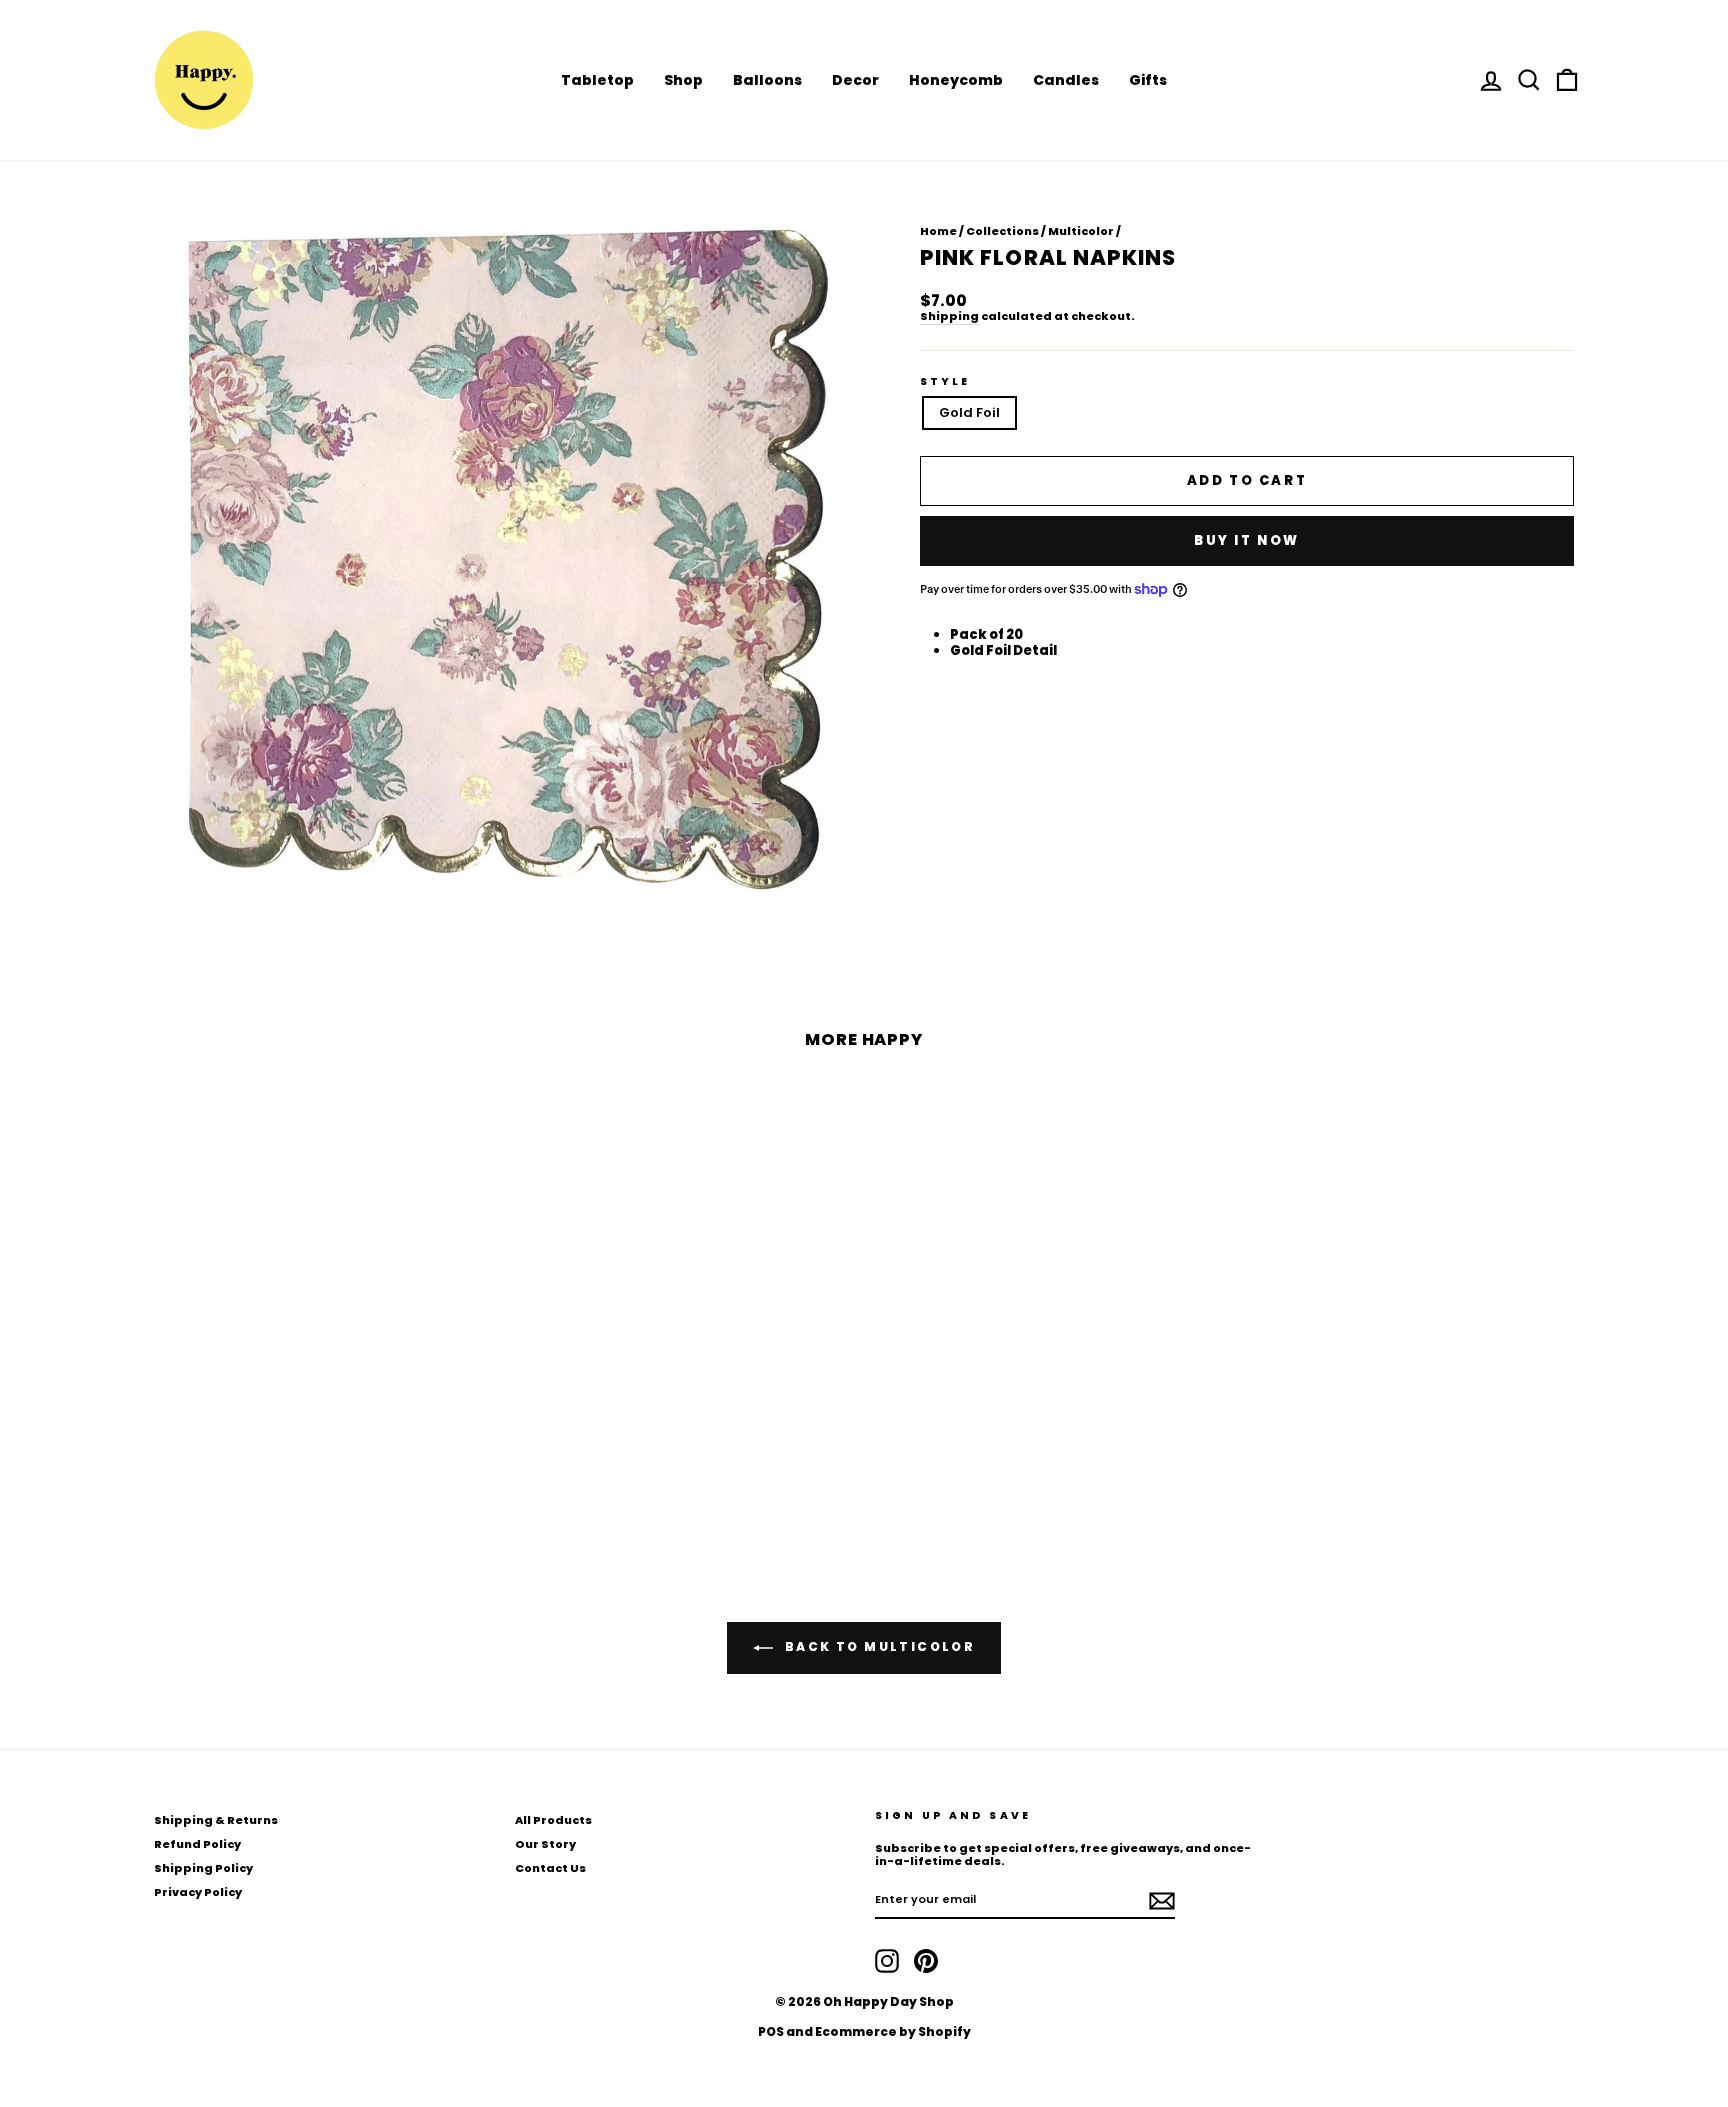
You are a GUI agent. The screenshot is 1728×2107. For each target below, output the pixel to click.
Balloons (767, 80)
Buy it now (1247, 540)
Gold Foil (969, 412)
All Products (553, 1820)
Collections (1002, 231)
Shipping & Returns (216, 1820)
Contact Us (550, 1868)
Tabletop (597, 80)
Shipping (949, 317)
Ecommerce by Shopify (893, 2031)
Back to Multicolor (878, 1646)
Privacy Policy (198, 1892)
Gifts (1148, 80)
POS (771, 2031)
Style (945, 382)
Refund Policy (197, 1844)
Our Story (545, 1844)
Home (938, 231)
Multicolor (1081, 231)
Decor (855, 80)
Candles (1066, 80)
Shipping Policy (203, 1868)
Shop (683, 80)
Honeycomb (956, 80)
